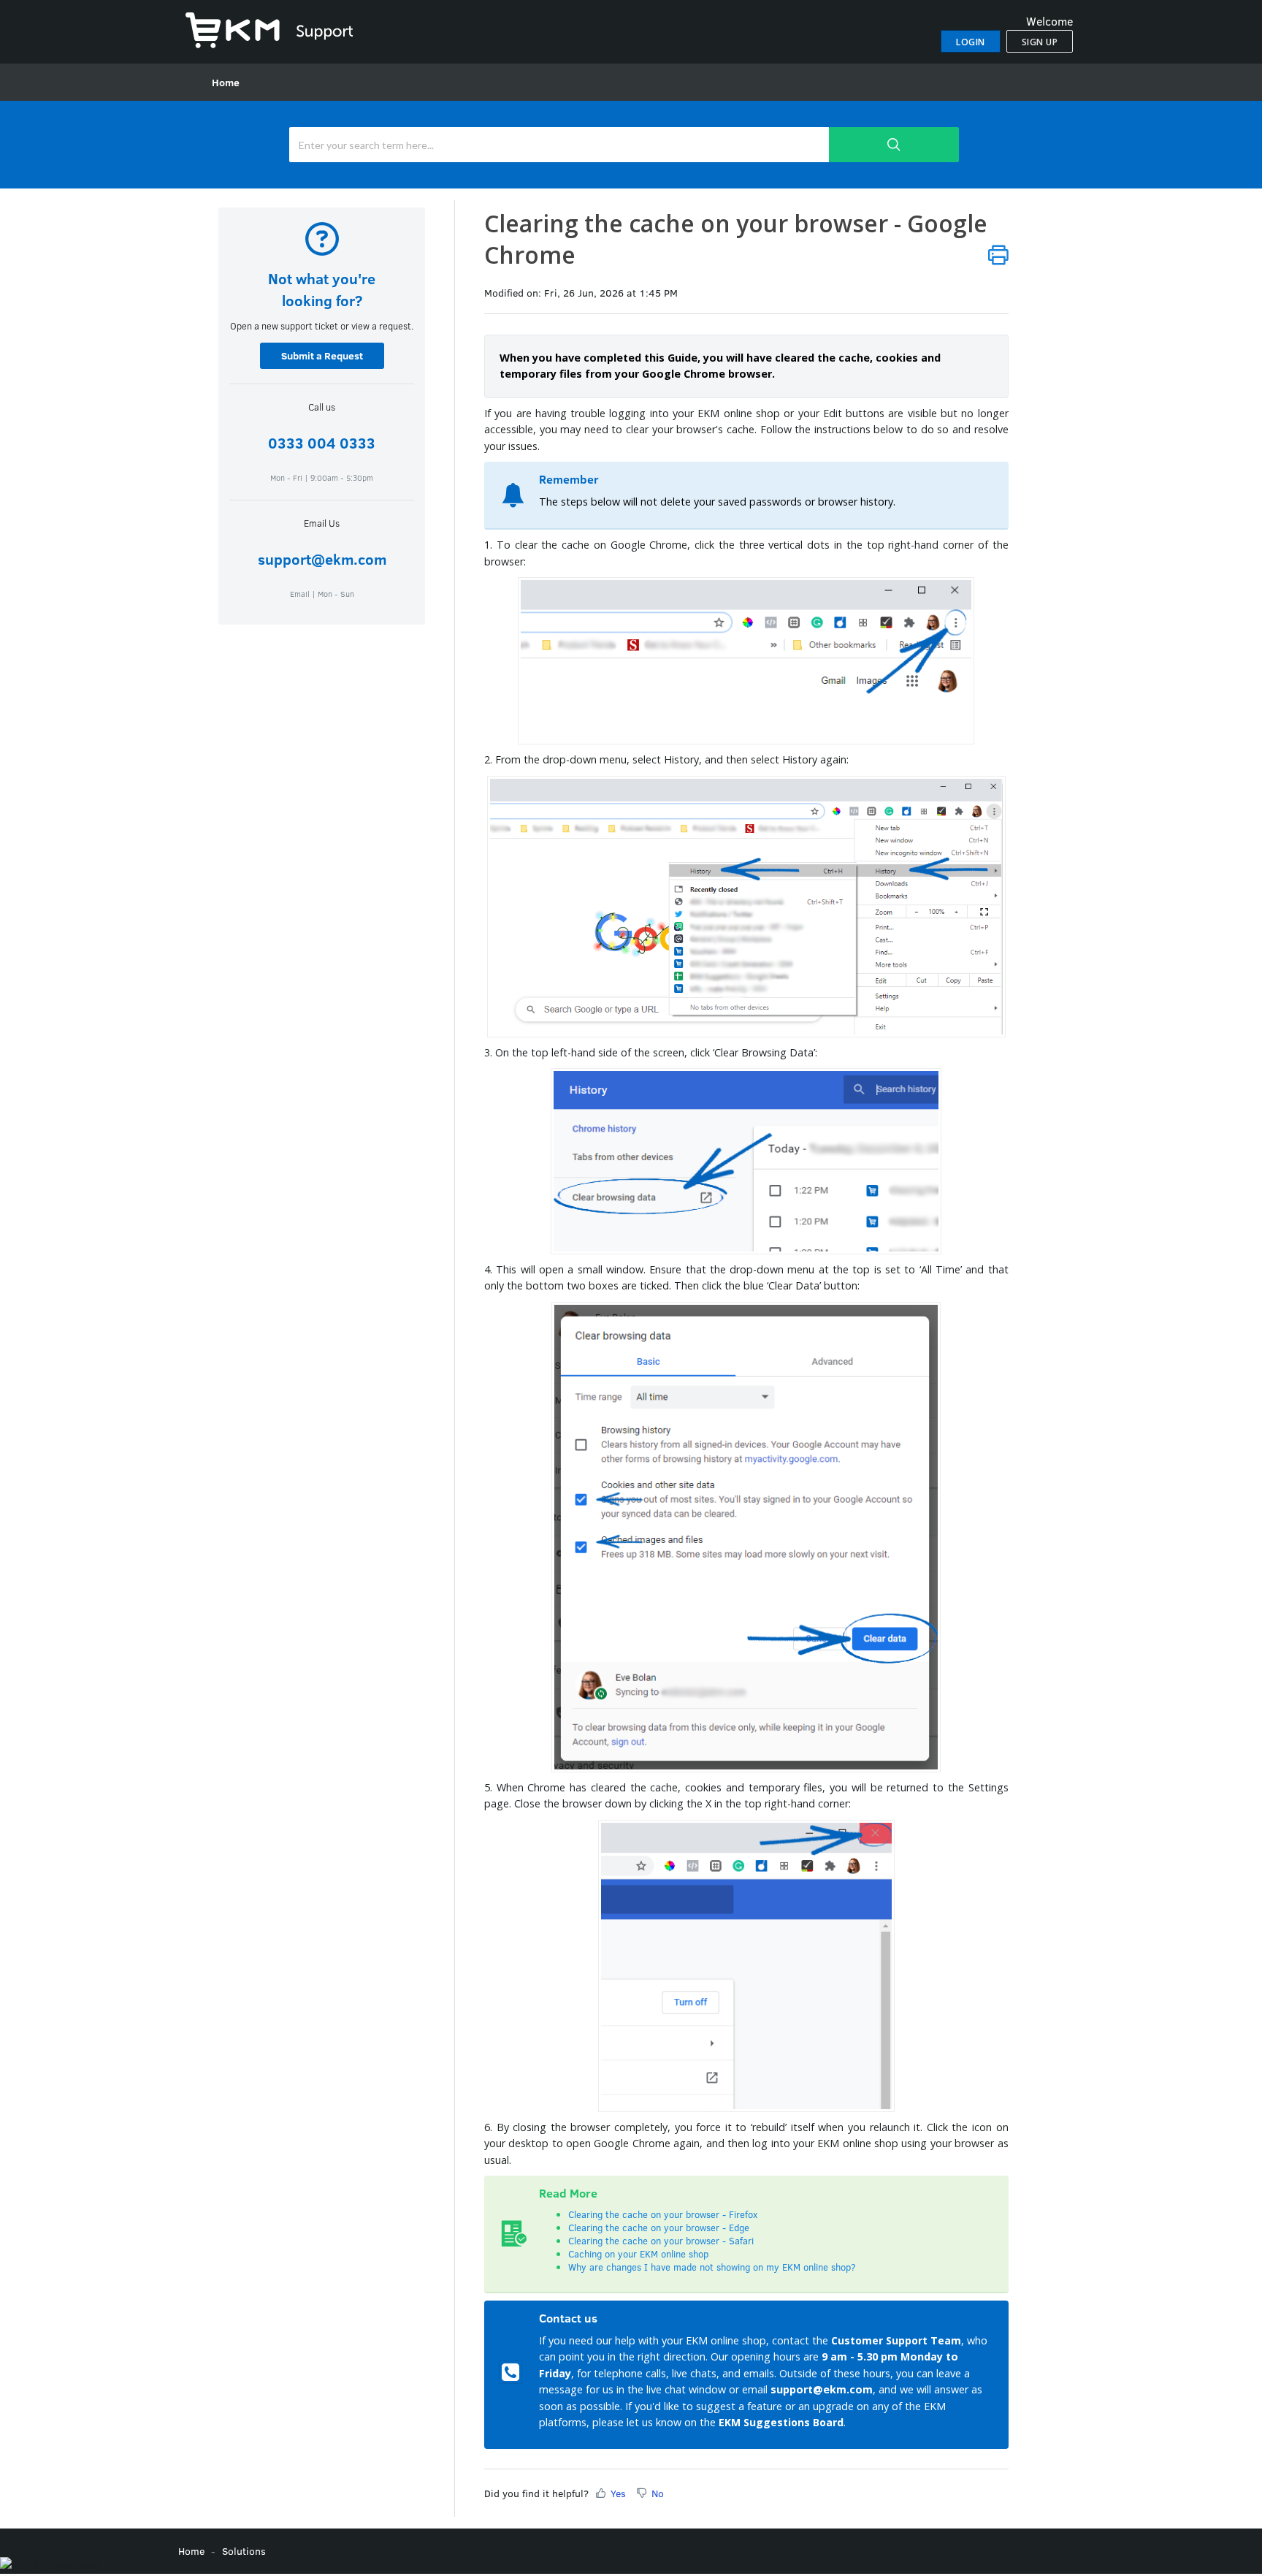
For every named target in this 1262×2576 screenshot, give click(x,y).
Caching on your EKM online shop (638, 2254)
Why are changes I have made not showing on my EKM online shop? (714, 2267)
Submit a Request (322, 355)
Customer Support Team (896, 2340)
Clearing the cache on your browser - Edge (659, 2228)
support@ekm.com (322, 559)
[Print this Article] (998, 255)
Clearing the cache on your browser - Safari (661, 2241)
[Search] (894, 145)
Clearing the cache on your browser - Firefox (663, 2214)
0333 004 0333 (322, 442)
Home (226, 82)
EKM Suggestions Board (781, 2422)
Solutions (244, 2551)
